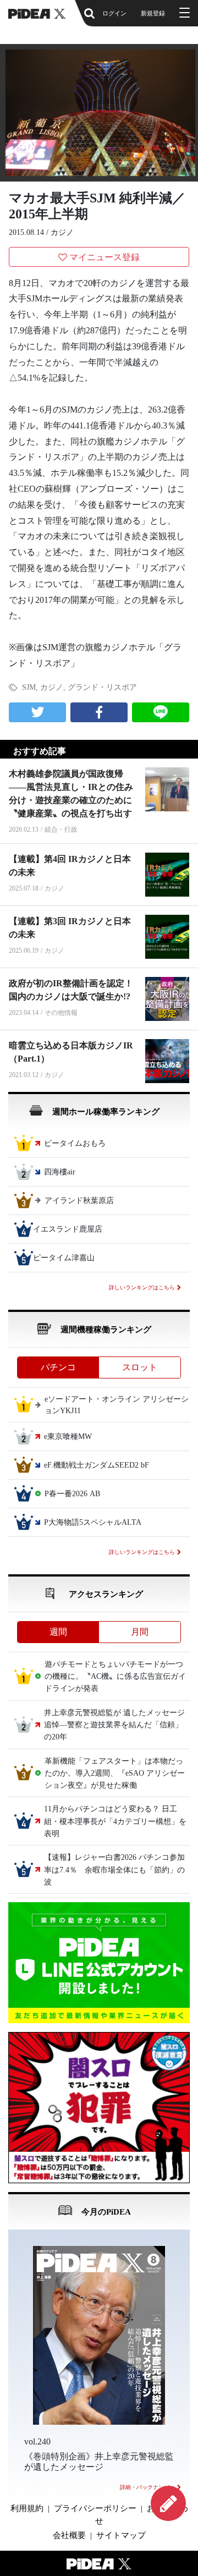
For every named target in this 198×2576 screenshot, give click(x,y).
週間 (58, 1632)
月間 (140, 1632)
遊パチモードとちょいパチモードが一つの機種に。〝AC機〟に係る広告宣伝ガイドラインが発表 (115, 1677)
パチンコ (58, 1367)
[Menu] (183, 13)
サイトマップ (121, 2535)
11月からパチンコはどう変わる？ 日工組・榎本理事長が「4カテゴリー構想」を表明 (115, 1822)
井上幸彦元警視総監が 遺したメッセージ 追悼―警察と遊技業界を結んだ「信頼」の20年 (118, 1725)
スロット (140, 1367)
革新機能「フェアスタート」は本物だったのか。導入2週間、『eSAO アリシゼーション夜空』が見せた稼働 (115, 1773)
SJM (29, 687)
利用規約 (27, 2508)
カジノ (62, 232)
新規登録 (153, 13)
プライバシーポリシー (95, 2508)
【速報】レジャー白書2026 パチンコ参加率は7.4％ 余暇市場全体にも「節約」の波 (114, 1870)
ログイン (114, 13)
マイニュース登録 (105, 257)
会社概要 (69, 2535)
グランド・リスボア (102, 687)
